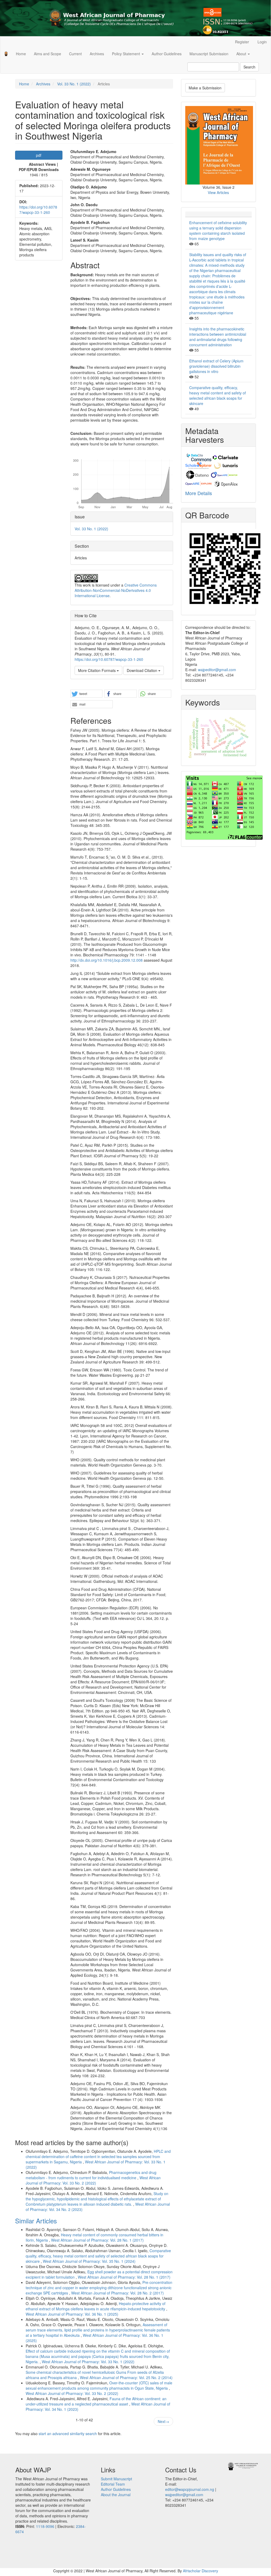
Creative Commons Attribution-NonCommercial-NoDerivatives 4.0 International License (116, 590)
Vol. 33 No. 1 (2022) (74, 84)
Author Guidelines (167, 54)
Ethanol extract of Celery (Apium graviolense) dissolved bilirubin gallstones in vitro (216, 366)
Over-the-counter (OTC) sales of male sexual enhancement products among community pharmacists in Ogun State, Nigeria (99, 2385)
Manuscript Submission (209, 54)
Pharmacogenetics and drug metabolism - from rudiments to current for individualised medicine (91, 2175)
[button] (86, 694)
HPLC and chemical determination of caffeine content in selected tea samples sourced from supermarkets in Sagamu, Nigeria (98, 2156)
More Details (199, 493)
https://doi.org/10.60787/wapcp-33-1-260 (38, 210)
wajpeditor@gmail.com (217, 670)
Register (242, 42)
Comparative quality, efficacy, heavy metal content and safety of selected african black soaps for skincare (98, 2256)
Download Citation (143, 670)
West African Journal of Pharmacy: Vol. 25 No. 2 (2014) (126, 2377)
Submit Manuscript (116, 2479)
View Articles (218, 192)
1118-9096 (45, 2526)
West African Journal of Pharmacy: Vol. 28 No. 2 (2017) (118, 2293)
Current (75, 54)
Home (21, 54)
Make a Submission (205, 88)
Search (249, 67)
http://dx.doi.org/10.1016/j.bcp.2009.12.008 (107, 960)
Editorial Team (113, 2484)
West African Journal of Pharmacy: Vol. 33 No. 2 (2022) (93, 2180)
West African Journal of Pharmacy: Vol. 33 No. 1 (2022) (88, 2362)
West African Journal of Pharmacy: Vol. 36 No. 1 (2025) (72, 2314)
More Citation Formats (97, 670)
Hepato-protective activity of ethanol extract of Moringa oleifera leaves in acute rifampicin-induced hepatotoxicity (96, 2306)
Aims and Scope (48, 54)
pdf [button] (39, 155)
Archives (97, 54)
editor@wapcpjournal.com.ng (190, 2489)
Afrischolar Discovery (200, 2571)
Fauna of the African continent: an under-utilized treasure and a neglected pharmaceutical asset (96, 2401)
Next (163, 2421)
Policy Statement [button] (127, 54)
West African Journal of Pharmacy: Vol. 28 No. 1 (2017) (97, 2240)
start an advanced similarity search (68, 2434)
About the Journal (116, 2495)
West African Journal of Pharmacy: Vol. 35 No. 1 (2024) (89, 2261)
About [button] (242, 54)
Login (262, 42)
